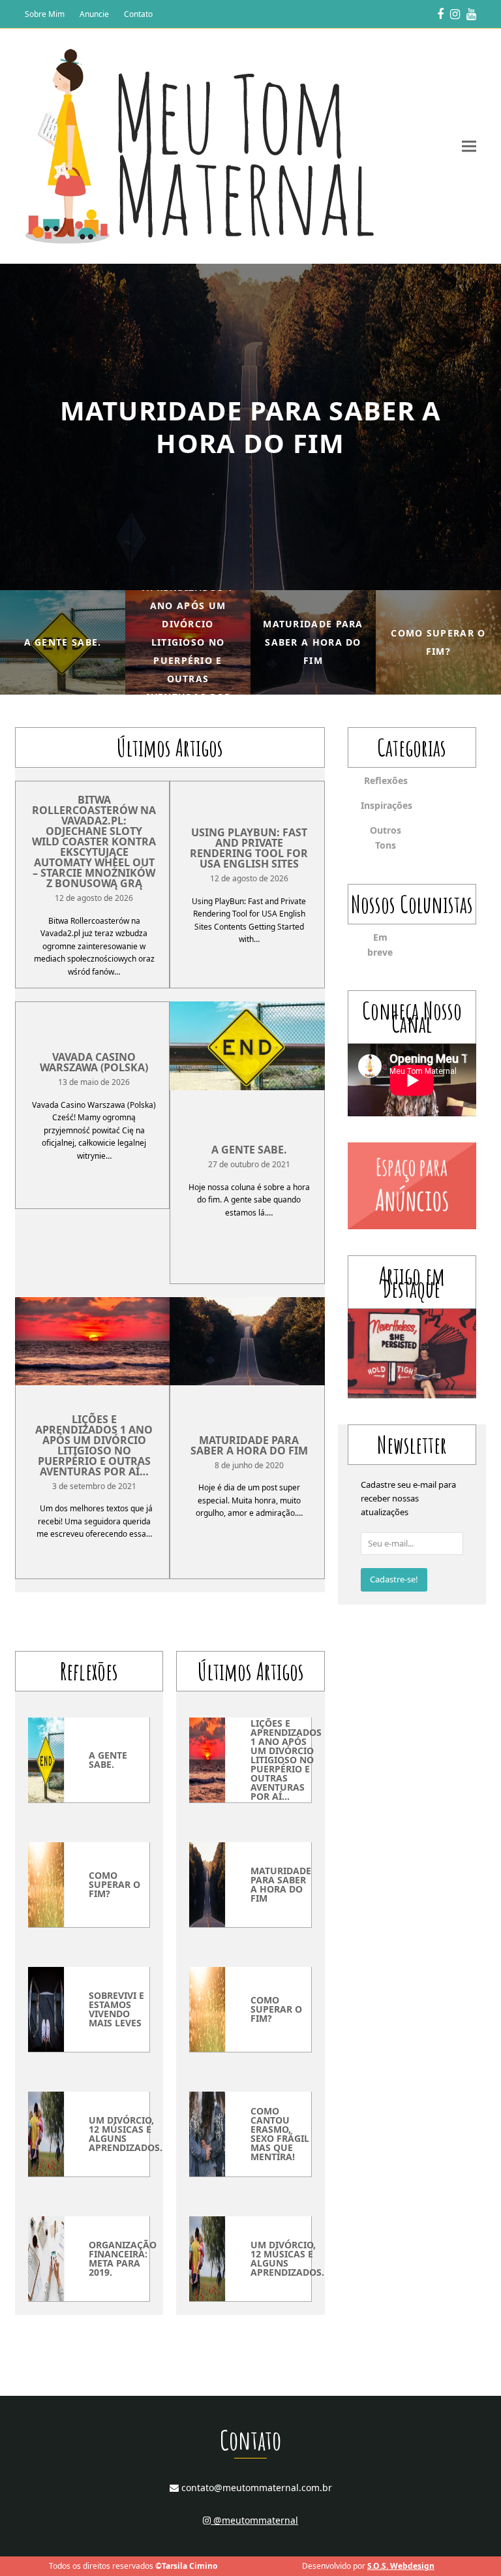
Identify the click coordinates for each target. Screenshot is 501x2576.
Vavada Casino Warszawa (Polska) (94, 1062)
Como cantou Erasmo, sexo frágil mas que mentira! (280, 2134)
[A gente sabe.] (247, 1045)
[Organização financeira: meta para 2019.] (46, 2258)
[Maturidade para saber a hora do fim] (247, 1340)
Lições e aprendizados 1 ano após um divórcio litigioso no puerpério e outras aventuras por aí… (94, 1445)
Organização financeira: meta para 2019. (123, 2258)
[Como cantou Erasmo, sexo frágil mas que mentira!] (207, 2133)
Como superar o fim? (114, 1884)
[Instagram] (455, 14)
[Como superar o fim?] (46, 1884)
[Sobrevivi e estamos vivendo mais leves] (46, 2009)
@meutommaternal (254, 2520)
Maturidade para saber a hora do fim (249, 1445)
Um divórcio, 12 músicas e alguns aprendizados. (126, 2134)
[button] (469, 147)
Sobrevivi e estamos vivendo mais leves (116, 2009)
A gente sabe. (249, 1150)
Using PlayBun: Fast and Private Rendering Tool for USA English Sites (249, 848)
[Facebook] (440, 14)
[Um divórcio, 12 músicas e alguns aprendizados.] (46, 2133)
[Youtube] (471, 14)
